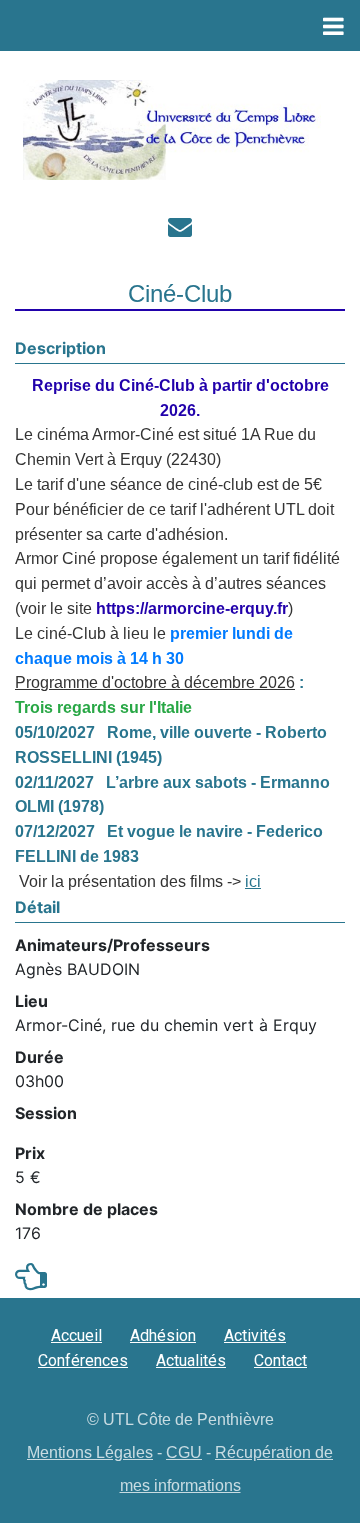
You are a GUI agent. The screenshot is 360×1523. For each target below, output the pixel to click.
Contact (280, 1360)
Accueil (76, 1335)
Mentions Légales (90, 1452)
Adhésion (163, 1335)
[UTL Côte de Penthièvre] (172, 130)
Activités (255, 1335)
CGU (184, 1452)
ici (253, 881)
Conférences (83, 1360)
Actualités (191, 1360)
